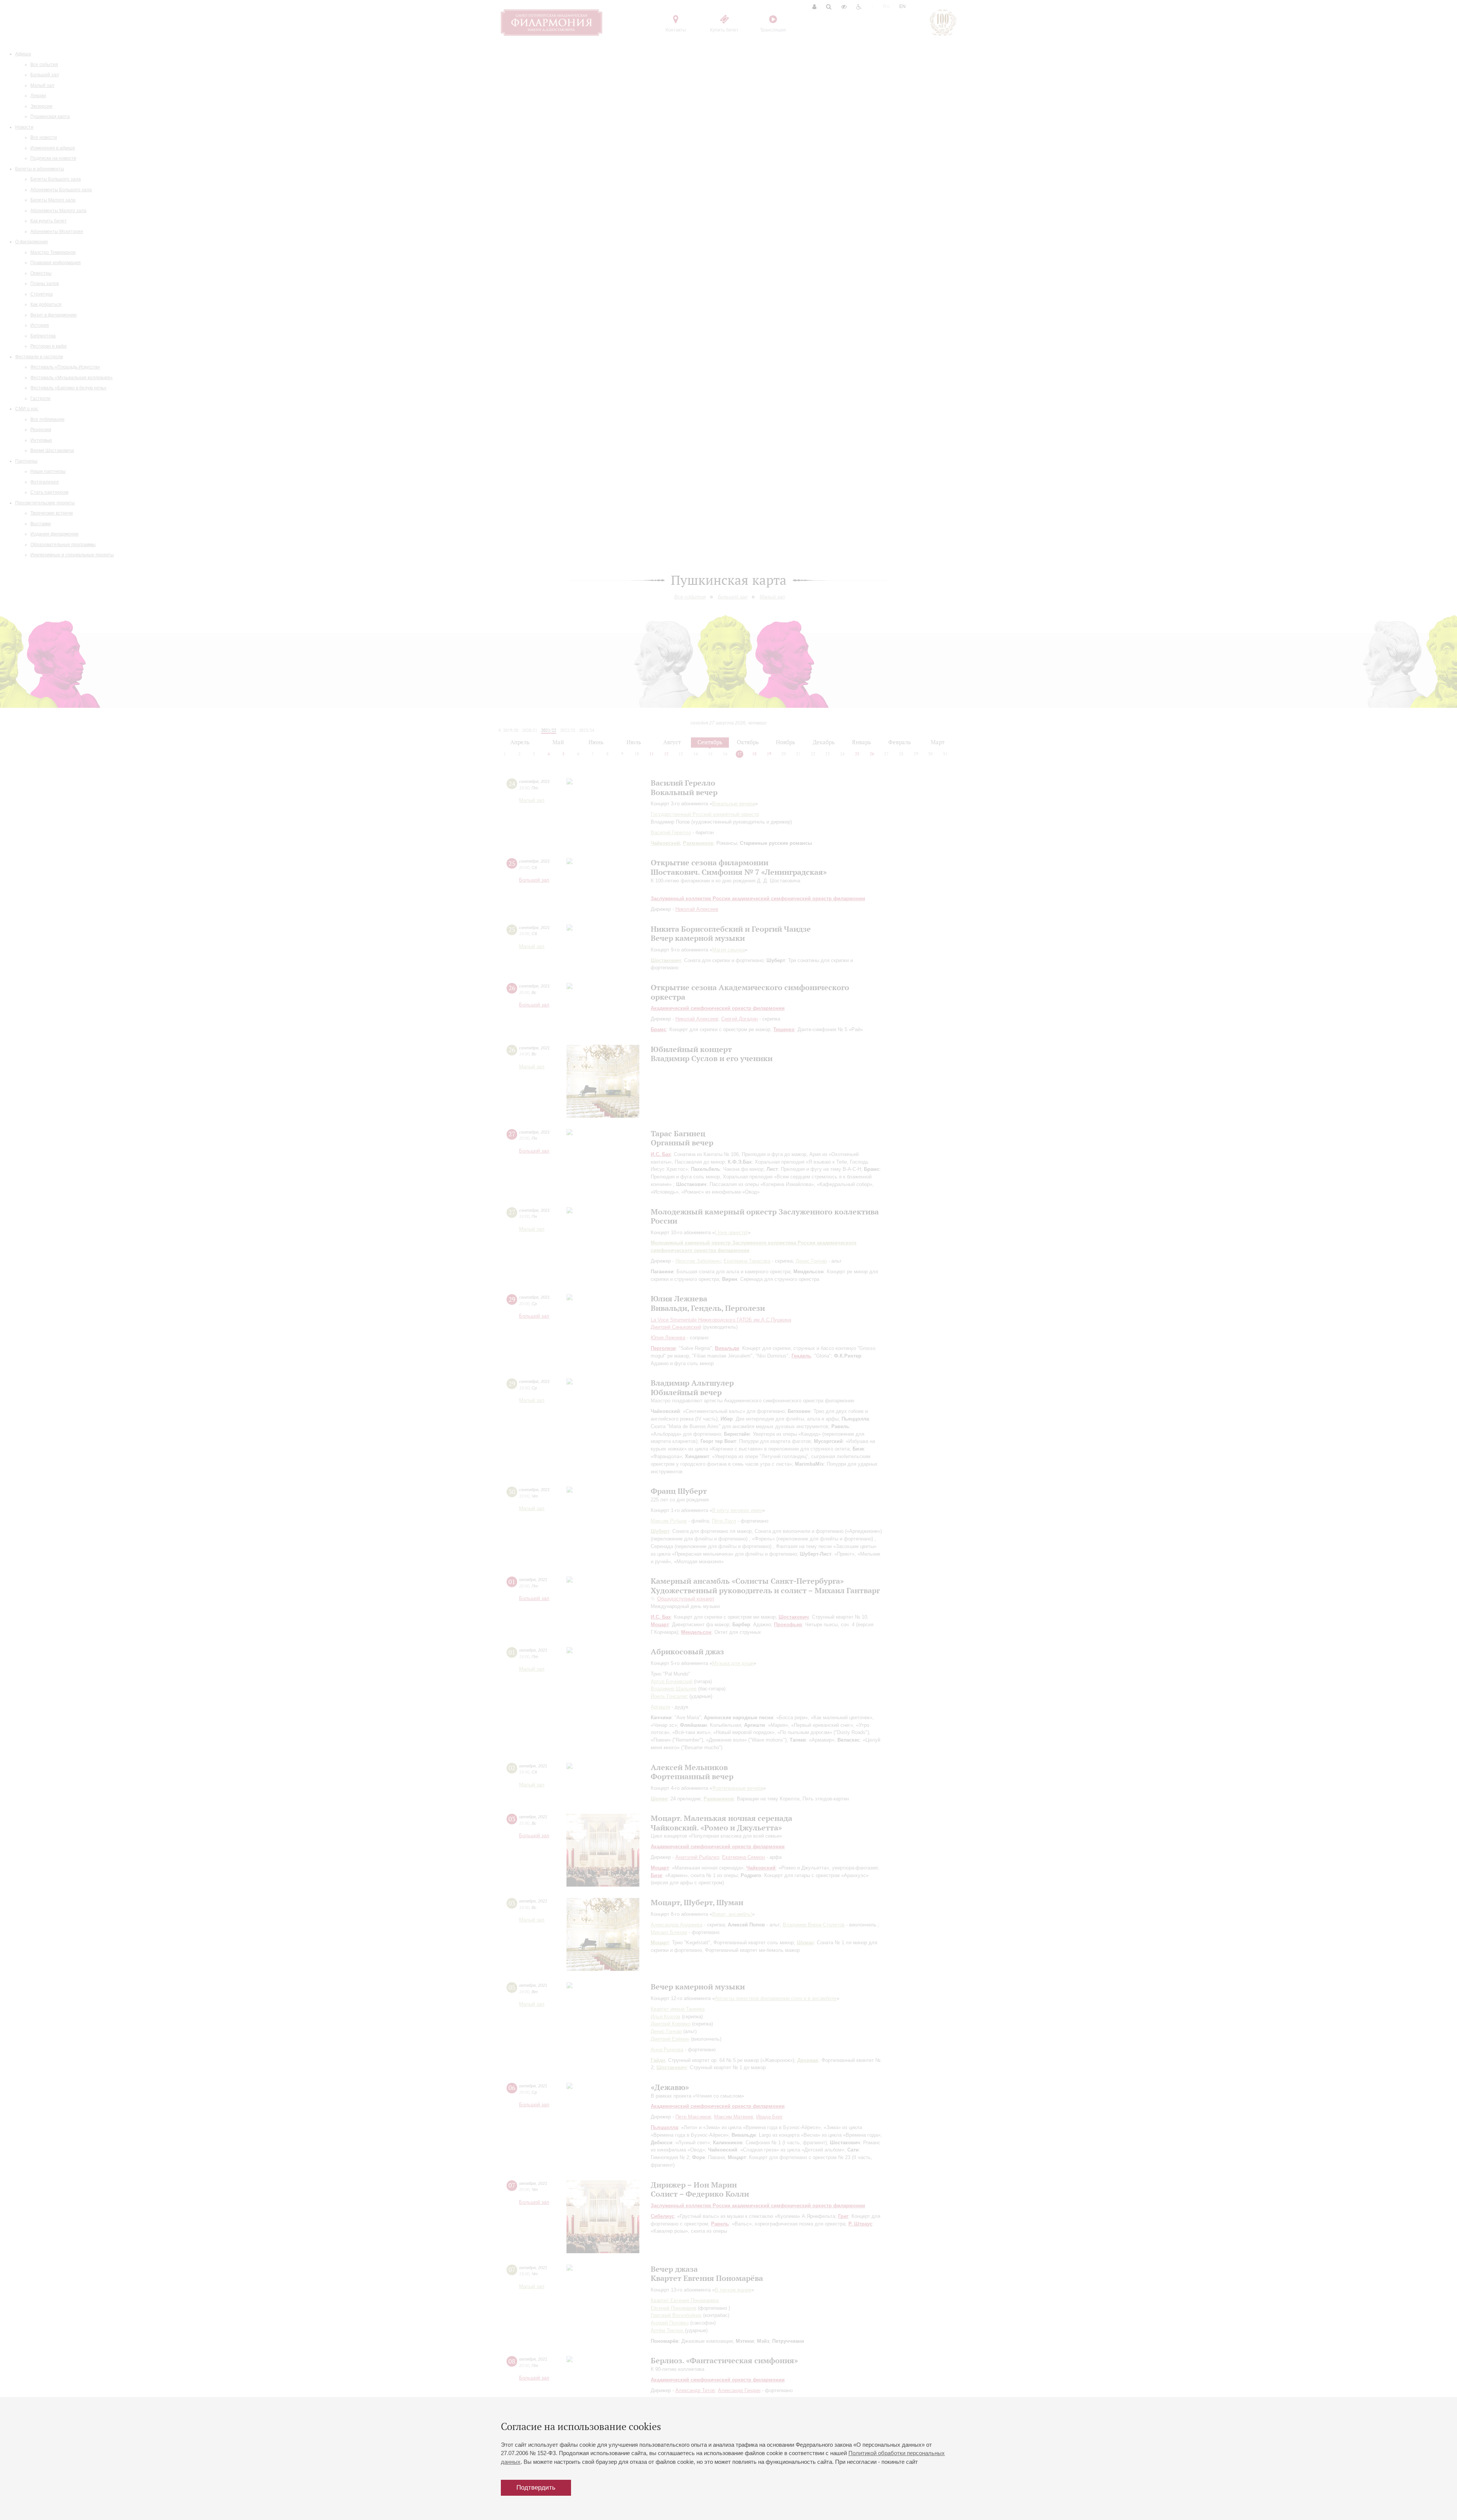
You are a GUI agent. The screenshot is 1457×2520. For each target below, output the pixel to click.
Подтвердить (536, 2488)
